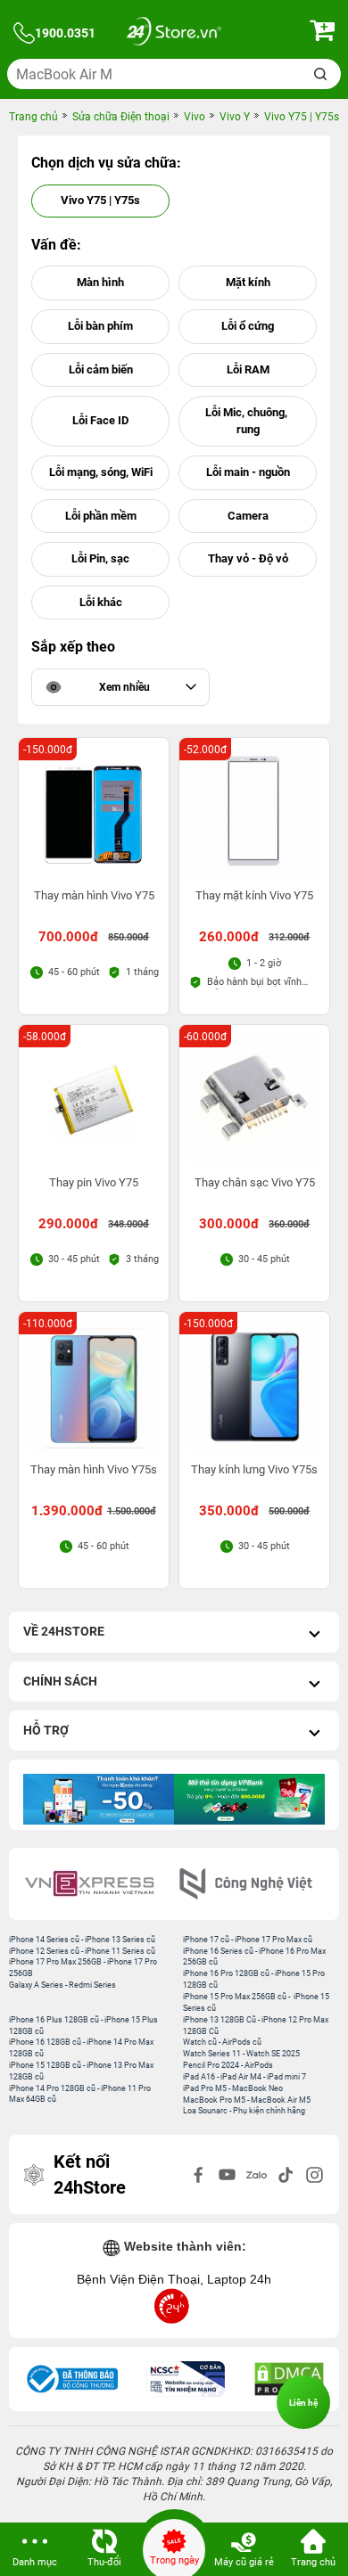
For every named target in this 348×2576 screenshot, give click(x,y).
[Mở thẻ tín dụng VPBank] (147, 1799)
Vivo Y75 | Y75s (100, 200)
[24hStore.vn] (174, 33)
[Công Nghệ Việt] (252, 1884)
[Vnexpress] (96, 1884)
